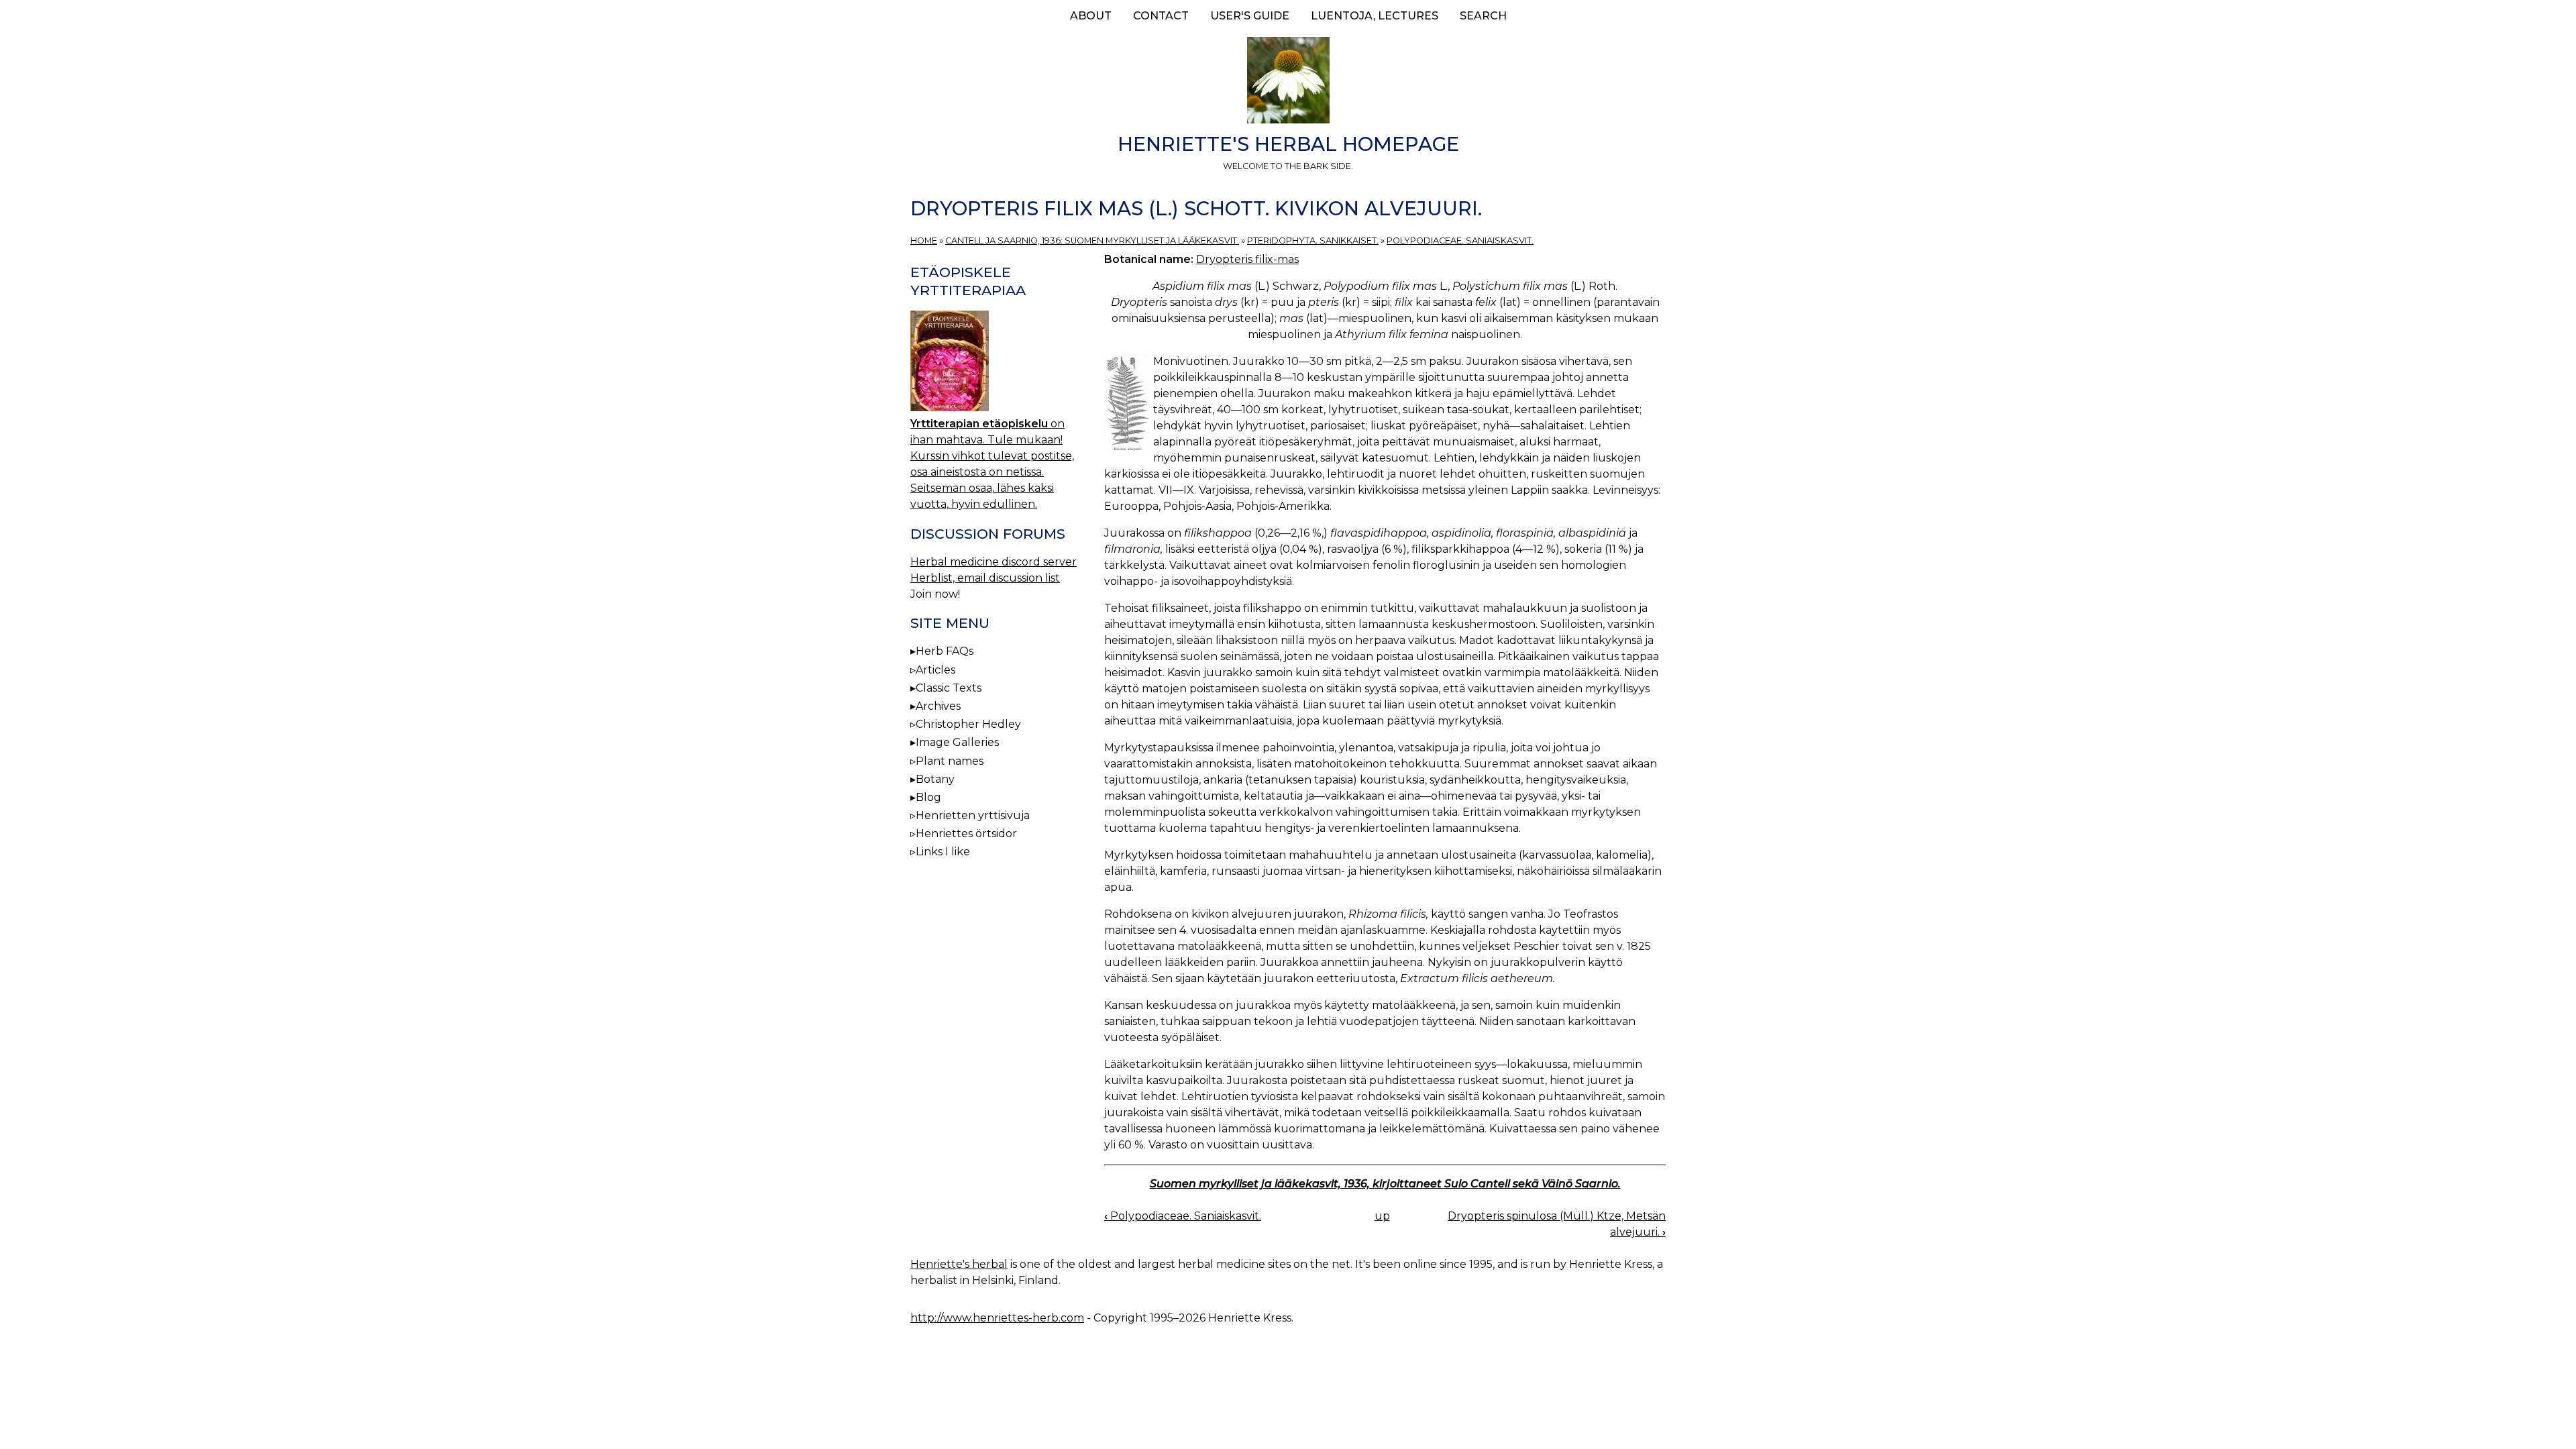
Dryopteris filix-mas (1247, 259)
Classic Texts (949, 688)
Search (1483, 16)
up (1382, 1216)
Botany (935, 779)
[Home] (1288, 83)
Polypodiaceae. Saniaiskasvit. (1460, 240)
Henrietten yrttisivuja (973, 815)
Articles (935, 670)
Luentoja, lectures (1375, 16)
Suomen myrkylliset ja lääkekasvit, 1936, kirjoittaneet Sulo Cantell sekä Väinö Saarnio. (1385, 1184)
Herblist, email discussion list (985, 578)
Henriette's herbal (959, 1264)
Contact (1161, 16)
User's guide (1250, 16)
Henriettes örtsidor (966, 834)
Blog (928, 797)
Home (924, 240)
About (1091, 16)
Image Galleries (957, 742)
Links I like (943, 852)
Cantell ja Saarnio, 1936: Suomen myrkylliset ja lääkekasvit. (1092, 240)
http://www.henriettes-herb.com (997, 1318)
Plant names (950, 761)
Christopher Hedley (968, 724)
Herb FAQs (945, 651)
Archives (938, 706)
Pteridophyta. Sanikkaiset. (1313, 240)
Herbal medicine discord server (994, 562)
